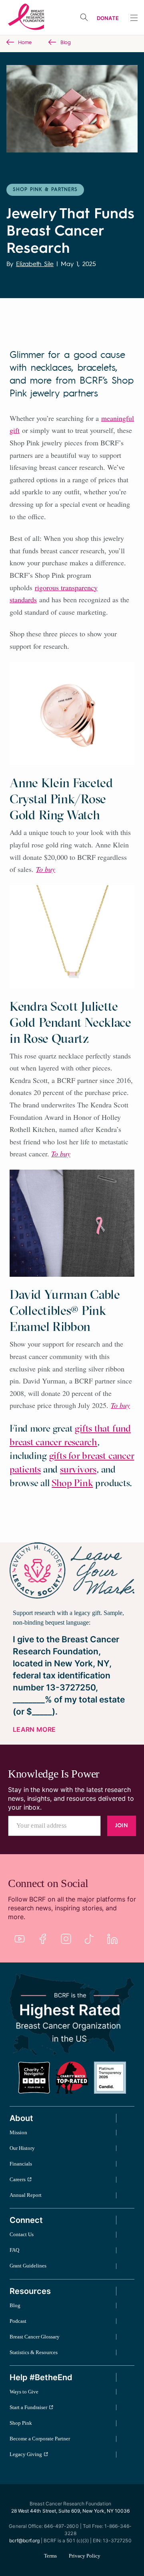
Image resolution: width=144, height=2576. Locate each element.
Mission (18, 2132)
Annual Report (26, 2195)
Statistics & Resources (34, 2352)
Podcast (18, 2321)
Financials (21, 2164)
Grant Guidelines (28, 2266)
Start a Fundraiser (28, 2407)
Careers (18, 2179)
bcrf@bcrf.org (24, 2540)
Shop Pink (72, 1483)
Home (25, 43)
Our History (22, 2148)
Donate (108, 18)
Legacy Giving (26, 2454)
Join (122, 1826)
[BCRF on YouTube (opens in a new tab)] (20, 1939)
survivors (78, 1469)
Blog (66, 43)
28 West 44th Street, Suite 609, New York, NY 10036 (70, 2511)
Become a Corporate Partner (40, 2439)
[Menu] (134, 18)
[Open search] (84, 17)
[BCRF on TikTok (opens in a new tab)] (89, 1939)
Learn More (34, 1729)
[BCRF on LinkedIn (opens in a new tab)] (112, 1939)
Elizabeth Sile (35, 264)
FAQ (14, 2250)
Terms (50, 2556)
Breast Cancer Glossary (35, 2337)
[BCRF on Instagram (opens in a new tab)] (66, 1939)
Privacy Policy (85, 2556)
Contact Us (22, 2234)
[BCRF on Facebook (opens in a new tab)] (43, 1939)
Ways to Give (24, 2392)
